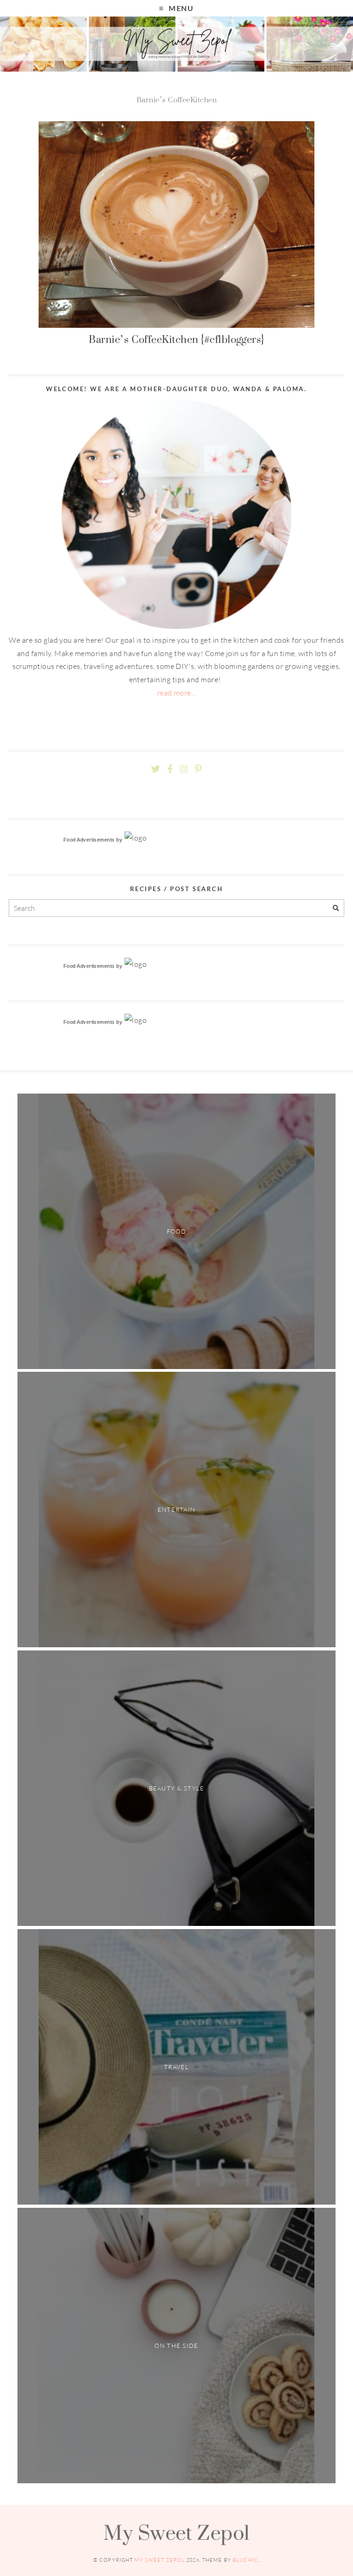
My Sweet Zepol (176, 2532)
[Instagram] (184, 769)
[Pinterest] (198, 769)
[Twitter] (156, 769)
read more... (177, 693)
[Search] (336, 908)
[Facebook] (170, 769)
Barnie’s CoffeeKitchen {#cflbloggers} (176, 339)
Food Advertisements (89, 840)
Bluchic (245, 2560)
